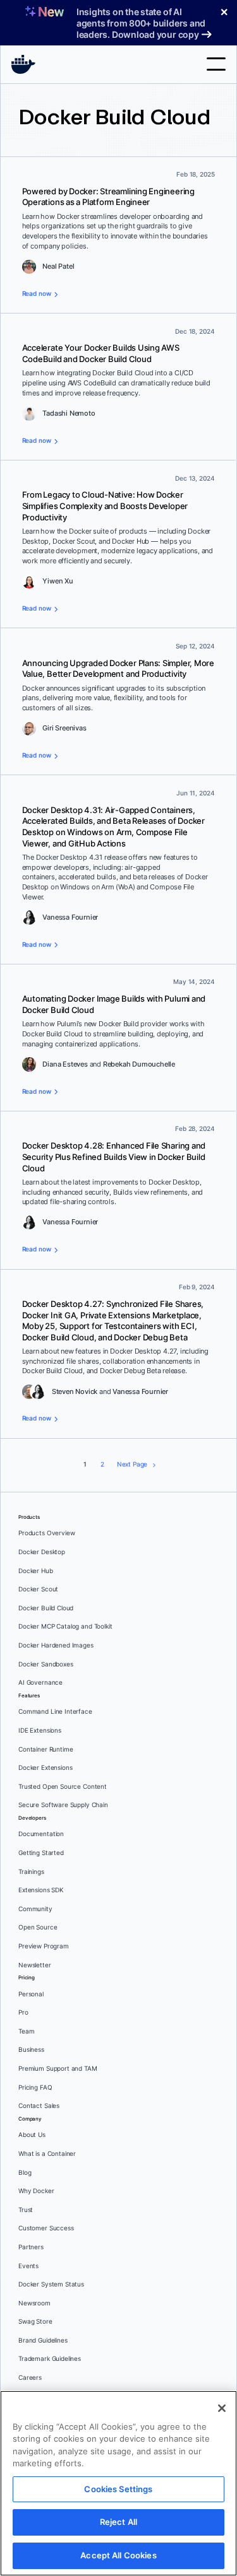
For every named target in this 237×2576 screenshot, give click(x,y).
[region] (118, 2483)
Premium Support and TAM (58, 2069)
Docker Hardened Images (56, 1645)
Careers (30, 2378)
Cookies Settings (118, 2489)
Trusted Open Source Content (63, 1787)
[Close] (222, 2408)
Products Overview (46, 1533)
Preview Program (44, 1946)
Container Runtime (46, 1749)
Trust (26, 2210)
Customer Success (46, 2228)
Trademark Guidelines (50, 2359)
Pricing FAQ (35, 2087)
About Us (32, 2135)
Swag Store (35, 2321)
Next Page (132, 1464)
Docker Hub (36, 1571)
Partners (31, 2247)
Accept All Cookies (118, 2555)
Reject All (118, 2522)
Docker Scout (38, 1589)
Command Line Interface (55, 1712)
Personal (31, 1994)
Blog (25, 2173)
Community (35, 1909)
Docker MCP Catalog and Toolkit (65, 1626)
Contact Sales (39, 2106)
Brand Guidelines (43, 2340)
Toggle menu (216, 64)
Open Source (38, 1927)
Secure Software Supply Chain (63, 1805)
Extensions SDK (41, 1890)
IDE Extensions (40, 1730)
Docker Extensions (45, 1768)
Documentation (41, 1834)
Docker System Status (51, 2284)
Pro (23, 2012)
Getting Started (41, 1853)
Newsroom (34, 2303)
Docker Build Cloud (46, 1608)
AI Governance (40, 1683)
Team (26, 2031)
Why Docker (36, 2191)
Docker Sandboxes (46, 1664)
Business (31, 2050)
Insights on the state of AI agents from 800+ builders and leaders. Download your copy (141, 23)
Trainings (31, 1872)
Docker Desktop (42, 1552)
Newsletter (35, 1965)
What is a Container (47, 2154)
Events (28, 2266)
